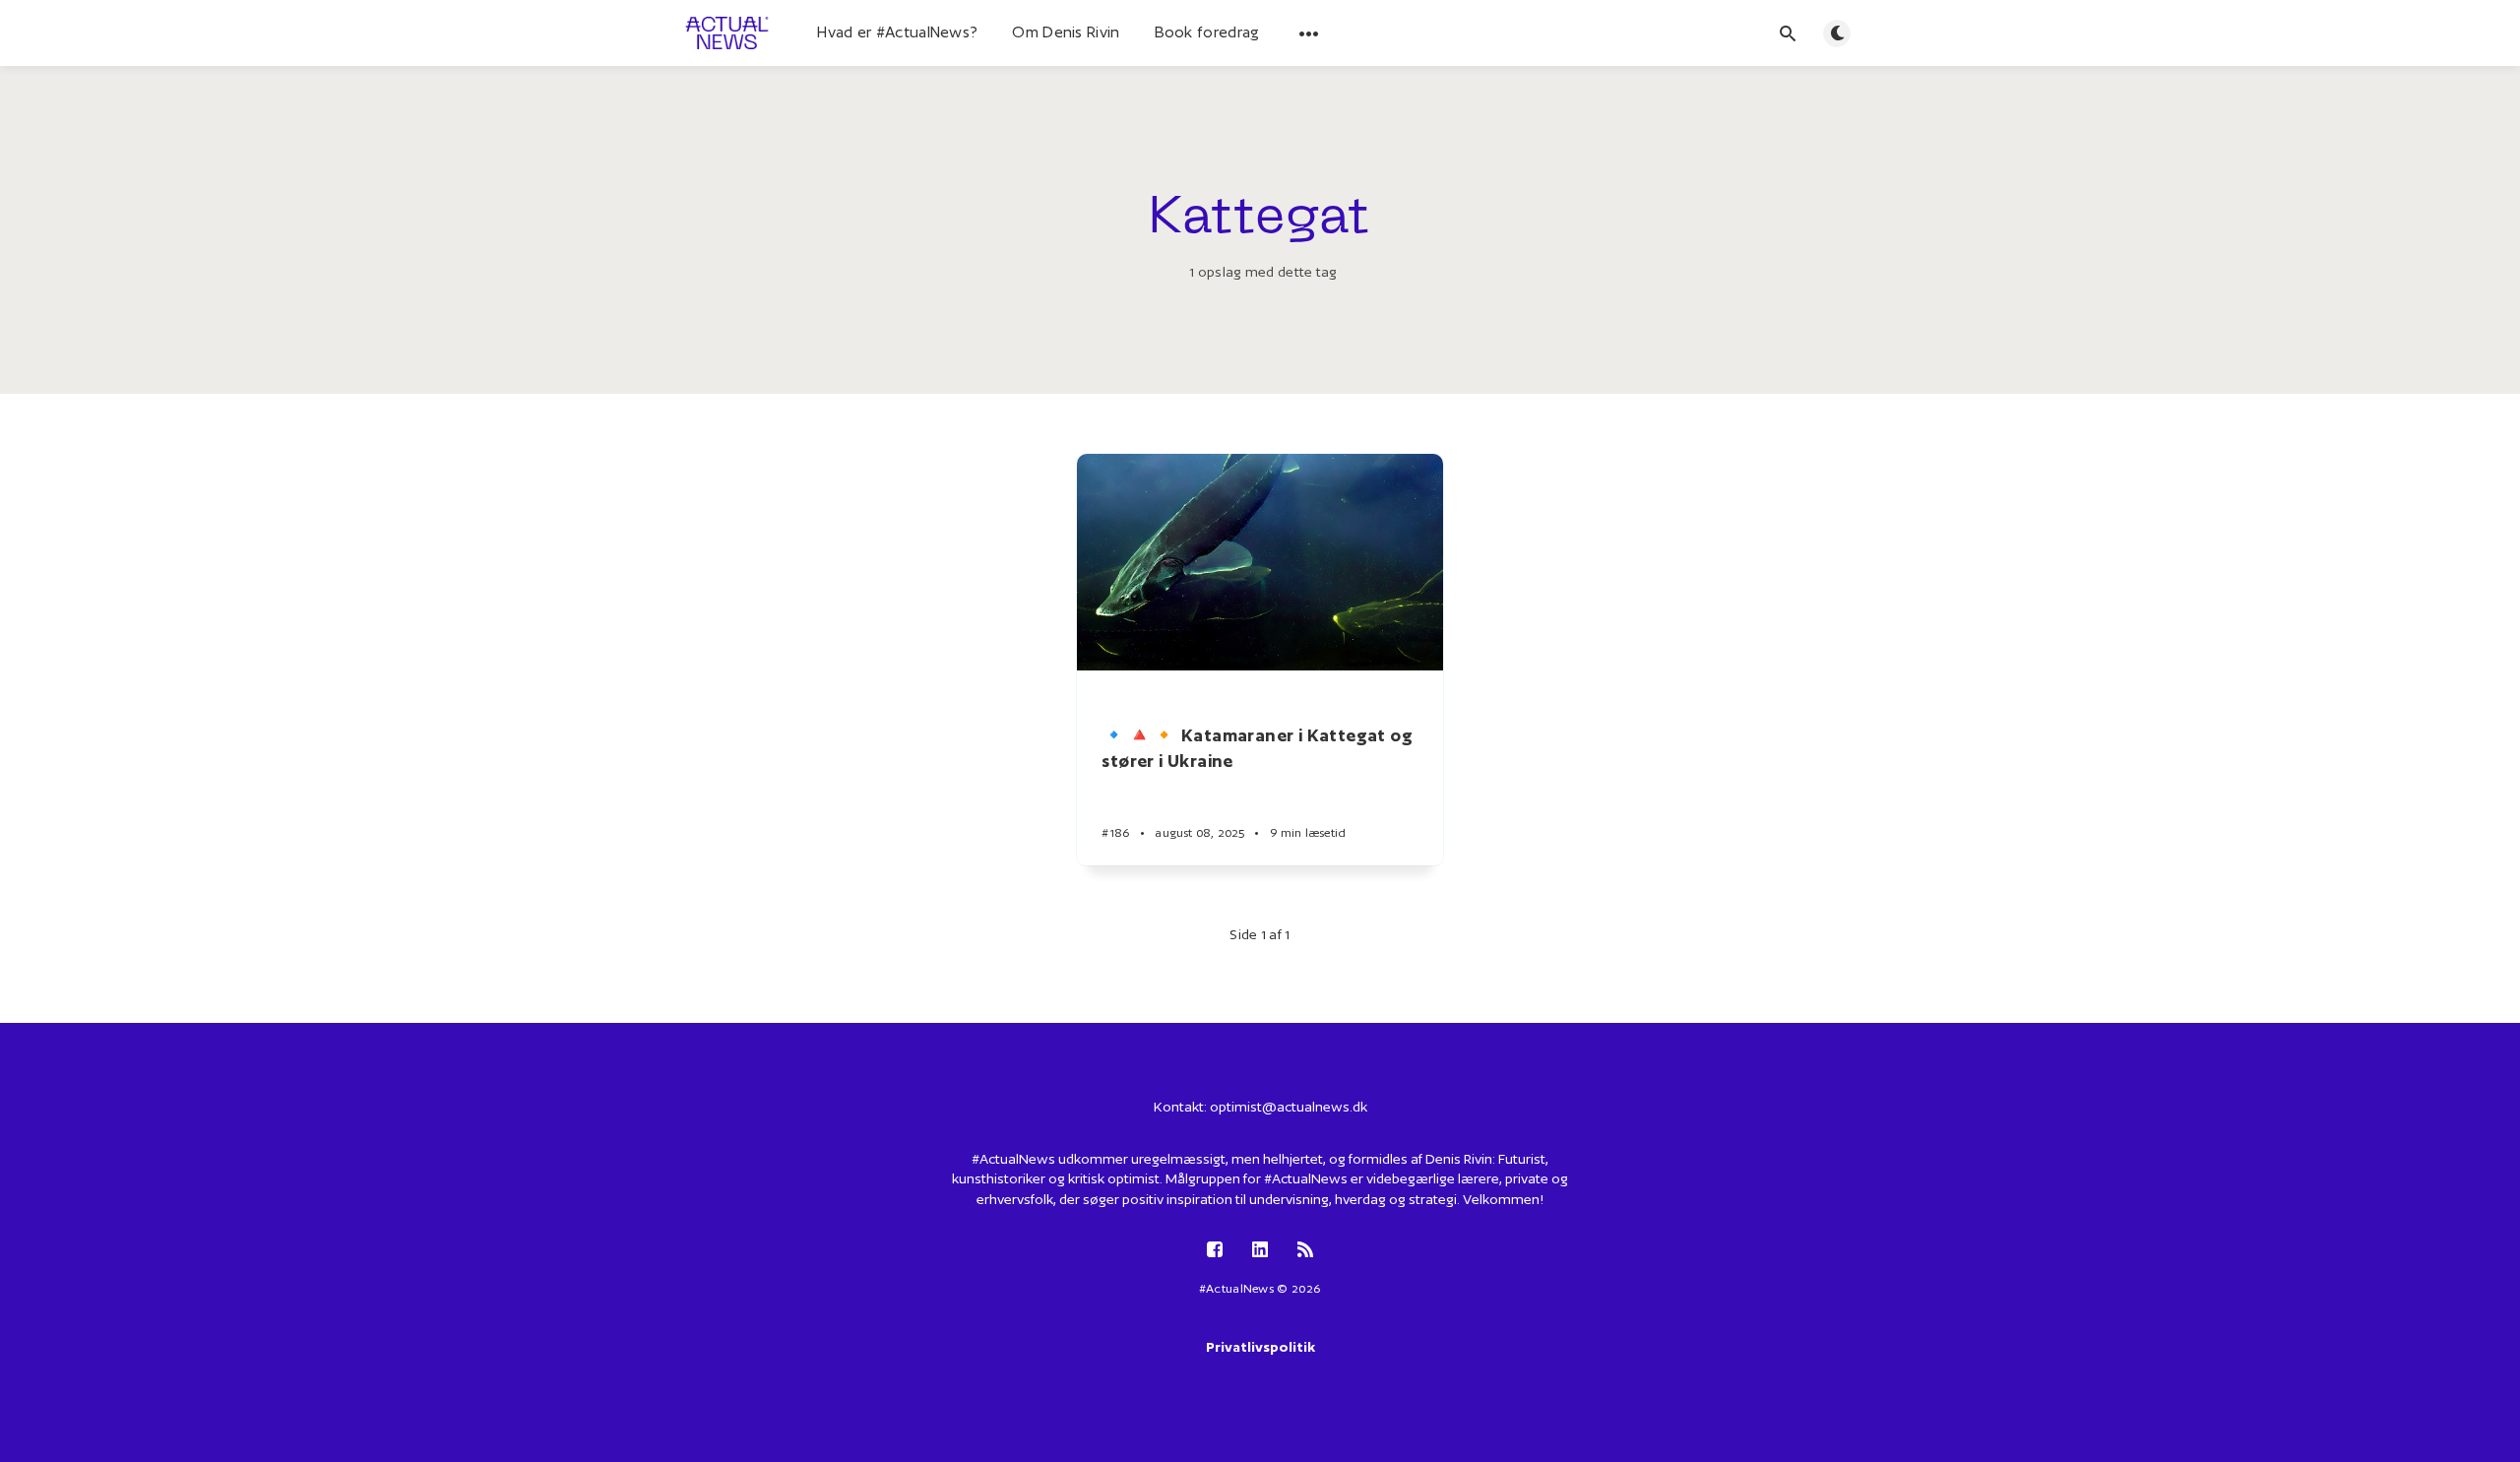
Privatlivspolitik (1260, 1347)
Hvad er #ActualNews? (897, 32)
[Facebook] (1215, 1251)
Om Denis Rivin (1066, 32)
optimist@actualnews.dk (1289, 1107)
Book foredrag (1207, 32)
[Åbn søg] (1788, 33)
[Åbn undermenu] (1309, 33)
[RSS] (1305, 1251)
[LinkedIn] (1260, 1251)
